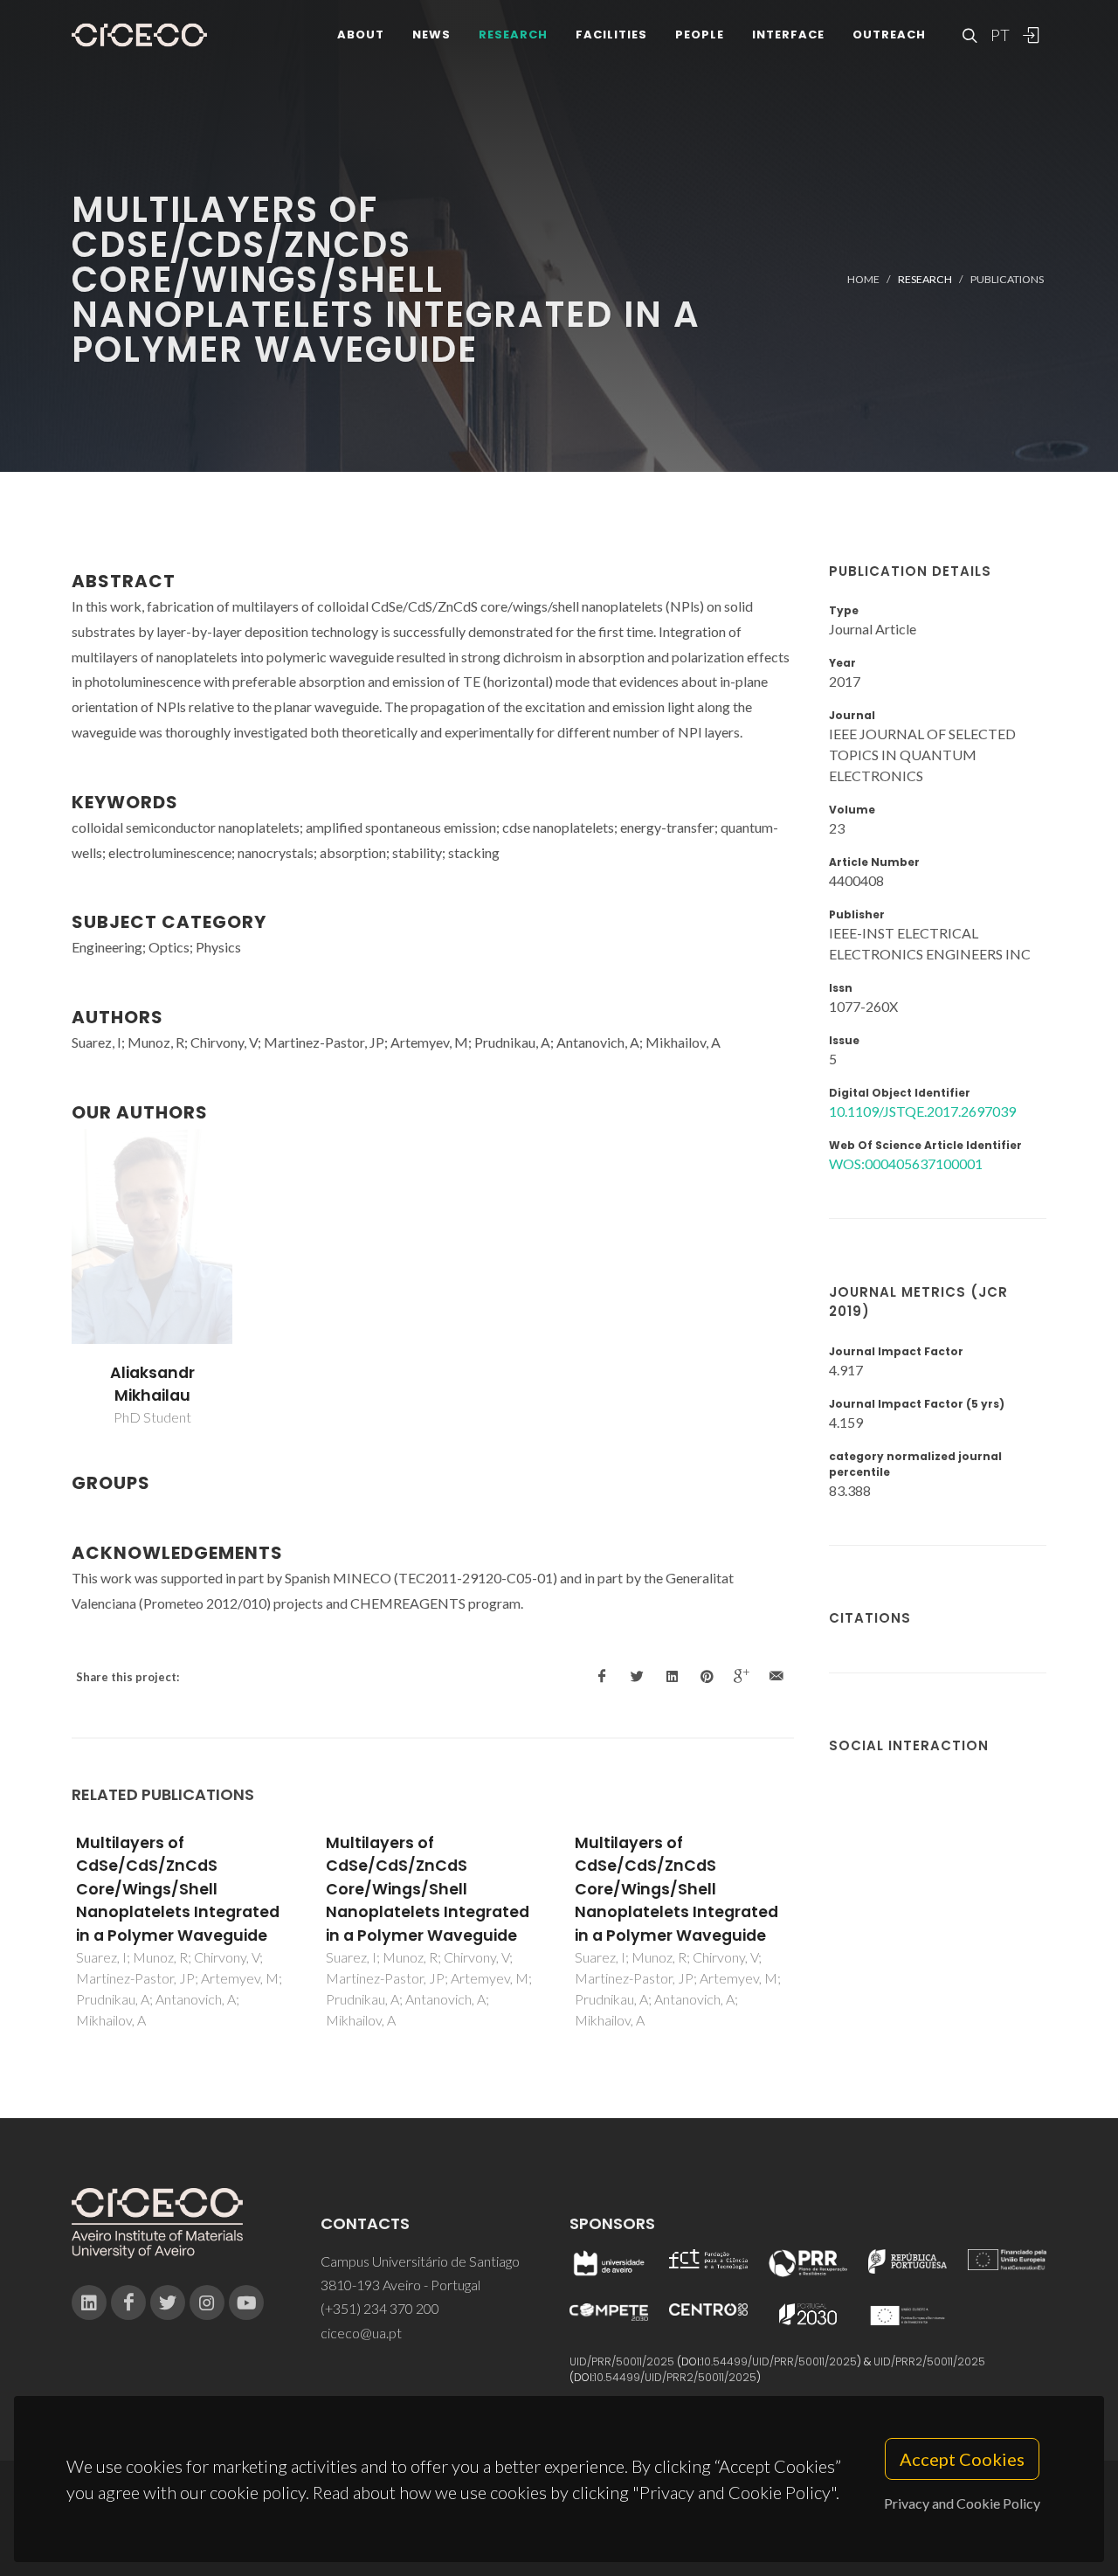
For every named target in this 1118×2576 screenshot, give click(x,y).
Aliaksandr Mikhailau (152, 1384)
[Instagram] (207, 2302)
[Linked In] (89, 2302)
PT (999, 35)
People (700, 35)
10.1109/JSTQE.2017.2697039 (922, 1111)
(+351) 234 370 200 (380, 2308)
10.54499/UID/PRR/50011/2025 (779, 2361)
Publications (1007, 279)
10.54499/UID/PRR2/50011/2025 (675, 2377)
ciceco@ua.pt (361, 2333)
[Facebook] (128, 2302)
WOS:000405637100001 (906, 1163)
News (431, 35)
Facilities (611, 35)
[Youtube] (246, 2302)
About (361, 35)
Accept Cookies (962, 2459)
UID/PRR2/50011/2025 (929, 2361)
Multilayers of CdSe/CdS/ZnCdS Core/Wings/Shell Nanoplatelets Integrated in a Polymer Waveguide (178, 1889)
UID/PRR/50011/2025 (622, 2361)
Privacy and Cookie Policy (962, 2503)
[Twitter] (168, 2302)
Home (863, 279)
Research (513, 35)
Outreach (889, 35)
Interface (788, 35)
